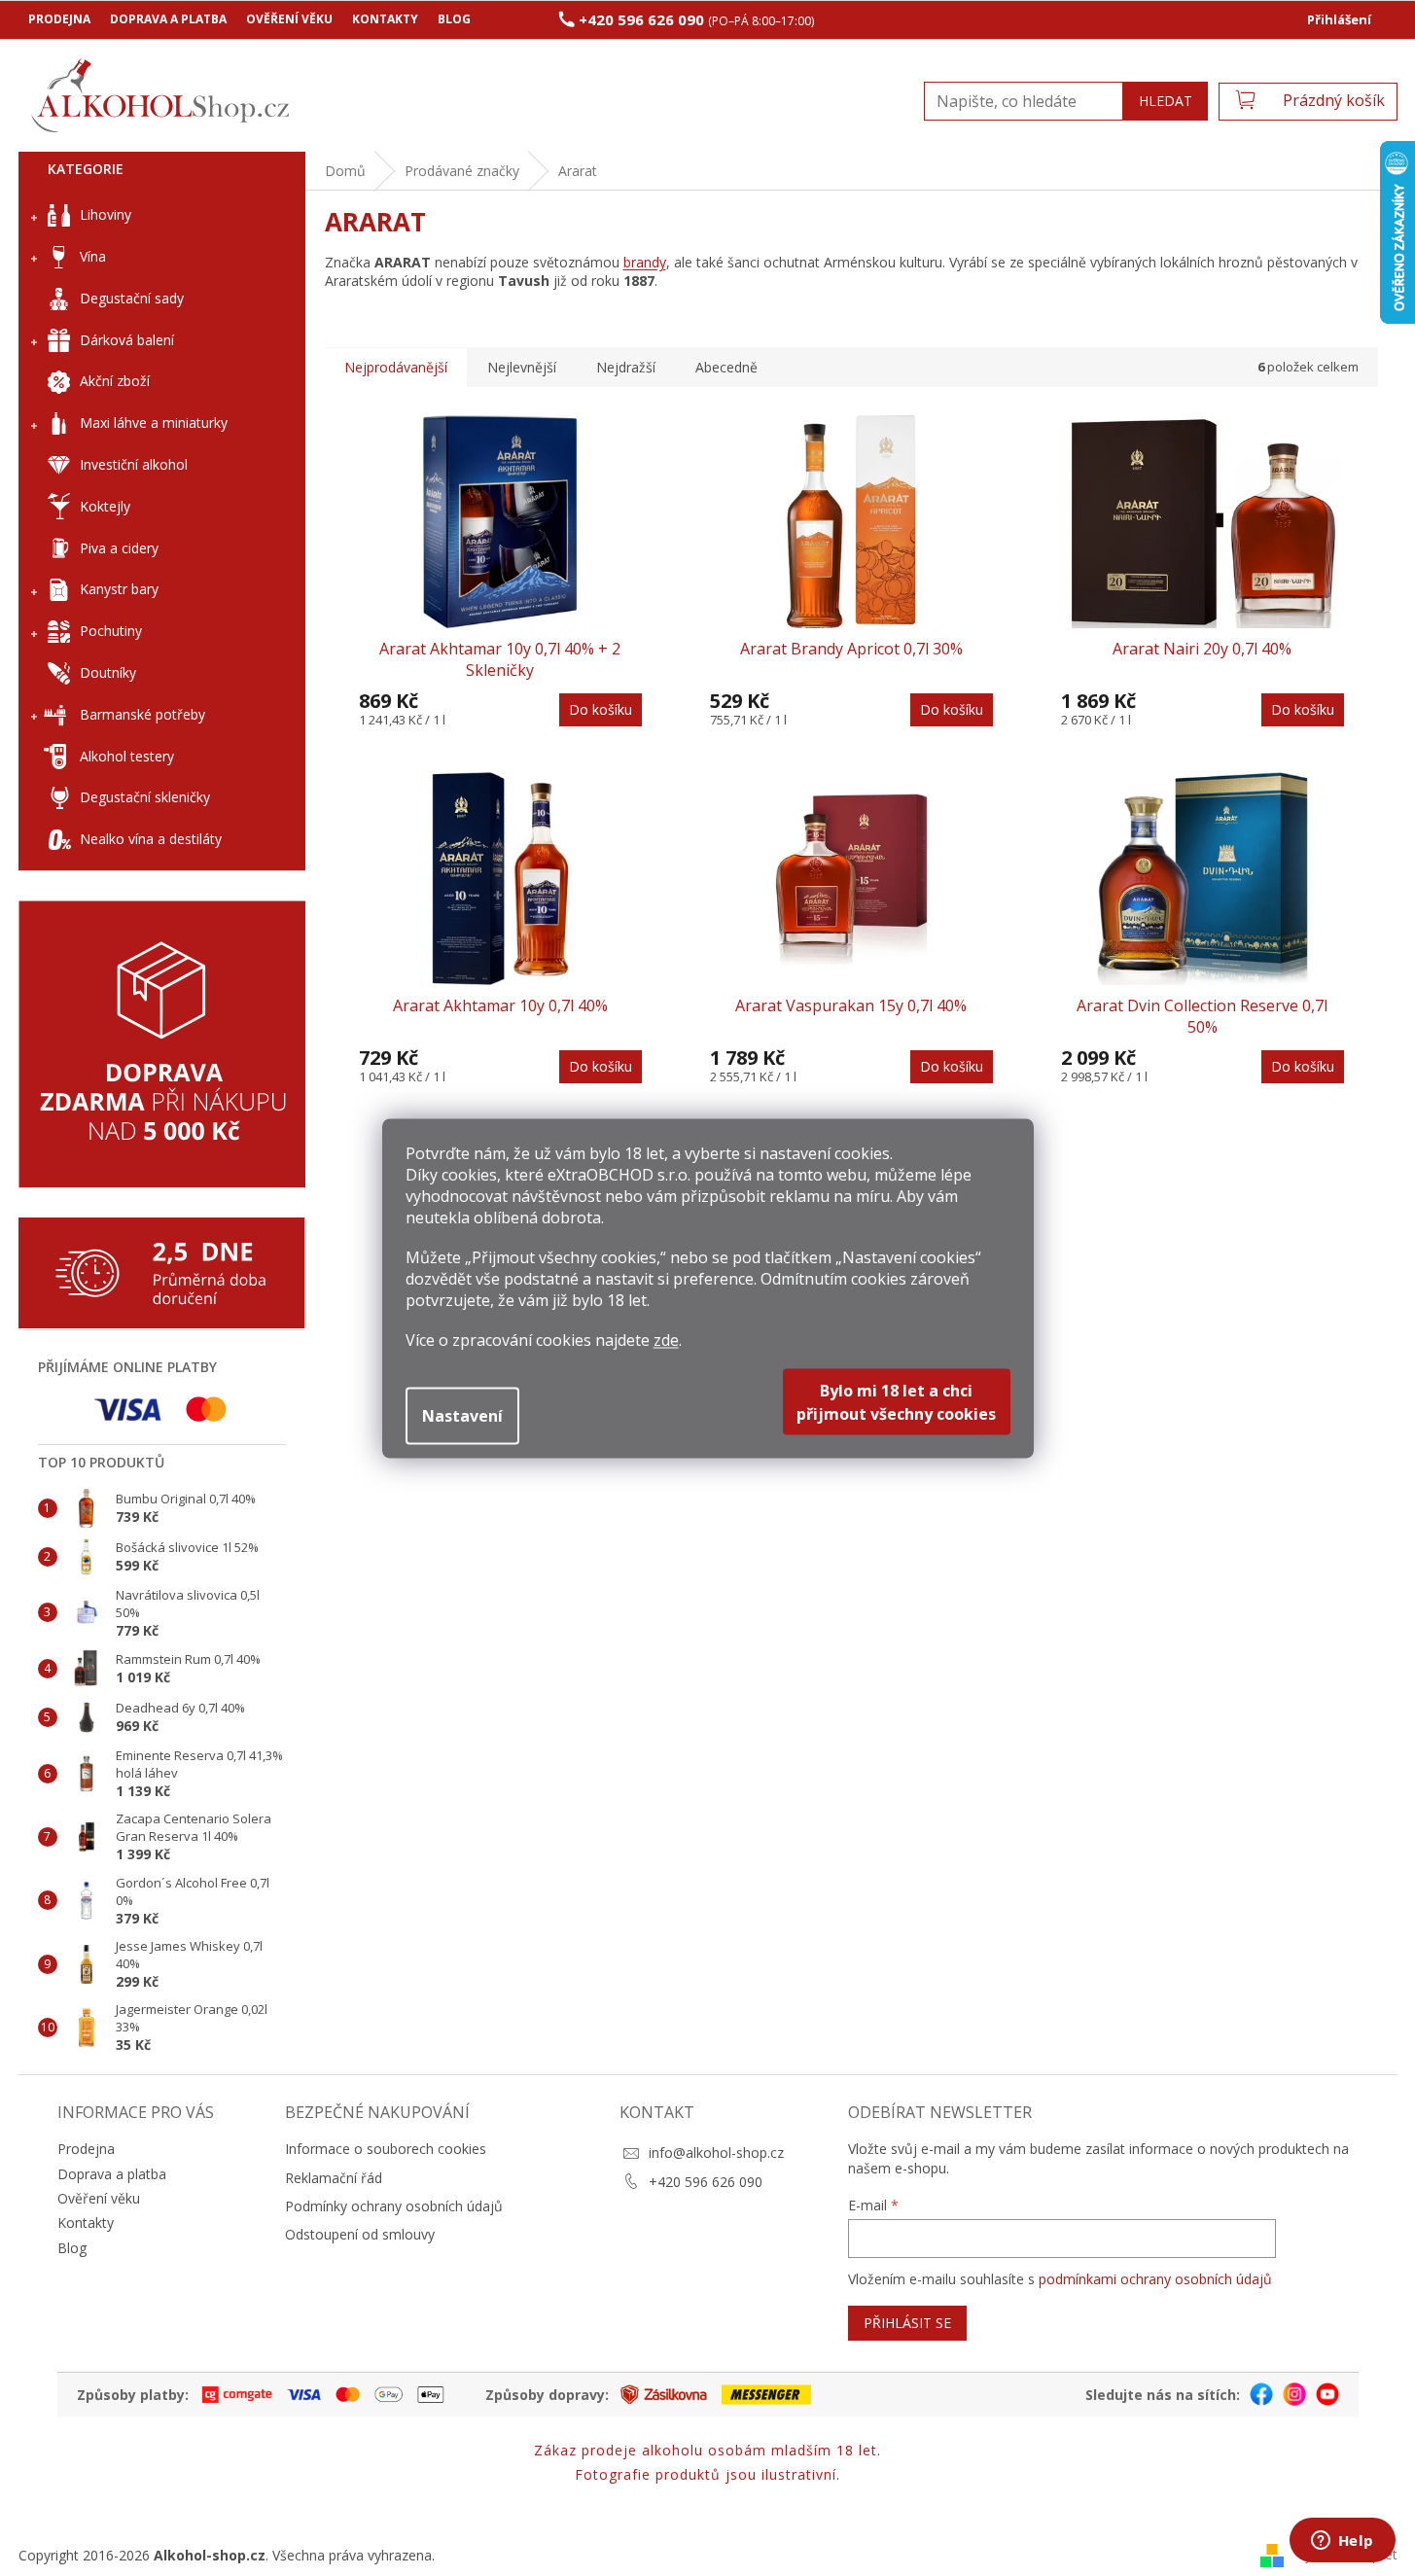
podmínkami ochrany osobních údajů (1155, 2279)
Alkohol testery (127, 756)
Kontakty (385, 19)
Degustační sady (132, 298)
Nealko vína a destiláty (151, 839)
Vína (93, 256)
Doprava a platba (168, 19)
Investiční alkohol (134, 464)
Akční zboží (115, 381)
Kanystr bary (119, 589)
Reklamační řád (334, 2178)
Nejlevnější (522, 367)
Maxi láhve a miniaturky (154, 423)
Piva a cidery (119, 548)
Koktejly (105, 506)
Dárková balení (127, 340)
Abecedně (726, 367)
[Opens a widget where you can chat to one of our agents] (1342, 2542)
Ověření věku (289, 19)
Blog (454, 19)
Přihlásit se (907, 2323)
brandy (645, 262)
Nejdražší (626, 367)
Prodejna (59, 19)
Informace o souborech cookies (386, 2149)
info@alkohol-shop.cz (716, 2153)
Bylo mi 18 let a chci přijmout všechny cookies (896, 1401)
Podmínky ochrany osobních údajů (394, 2206)
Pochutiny (111, 631)
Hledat (1166, 101)
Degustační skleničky (145, 797)
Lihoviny (106, 214)
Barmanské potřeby (142, 714)
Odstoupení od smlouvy (360, 2234)
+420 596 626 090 (706, 2182)
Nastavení (462, 1415)
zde (666, 1339)
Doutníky (108, 672)
